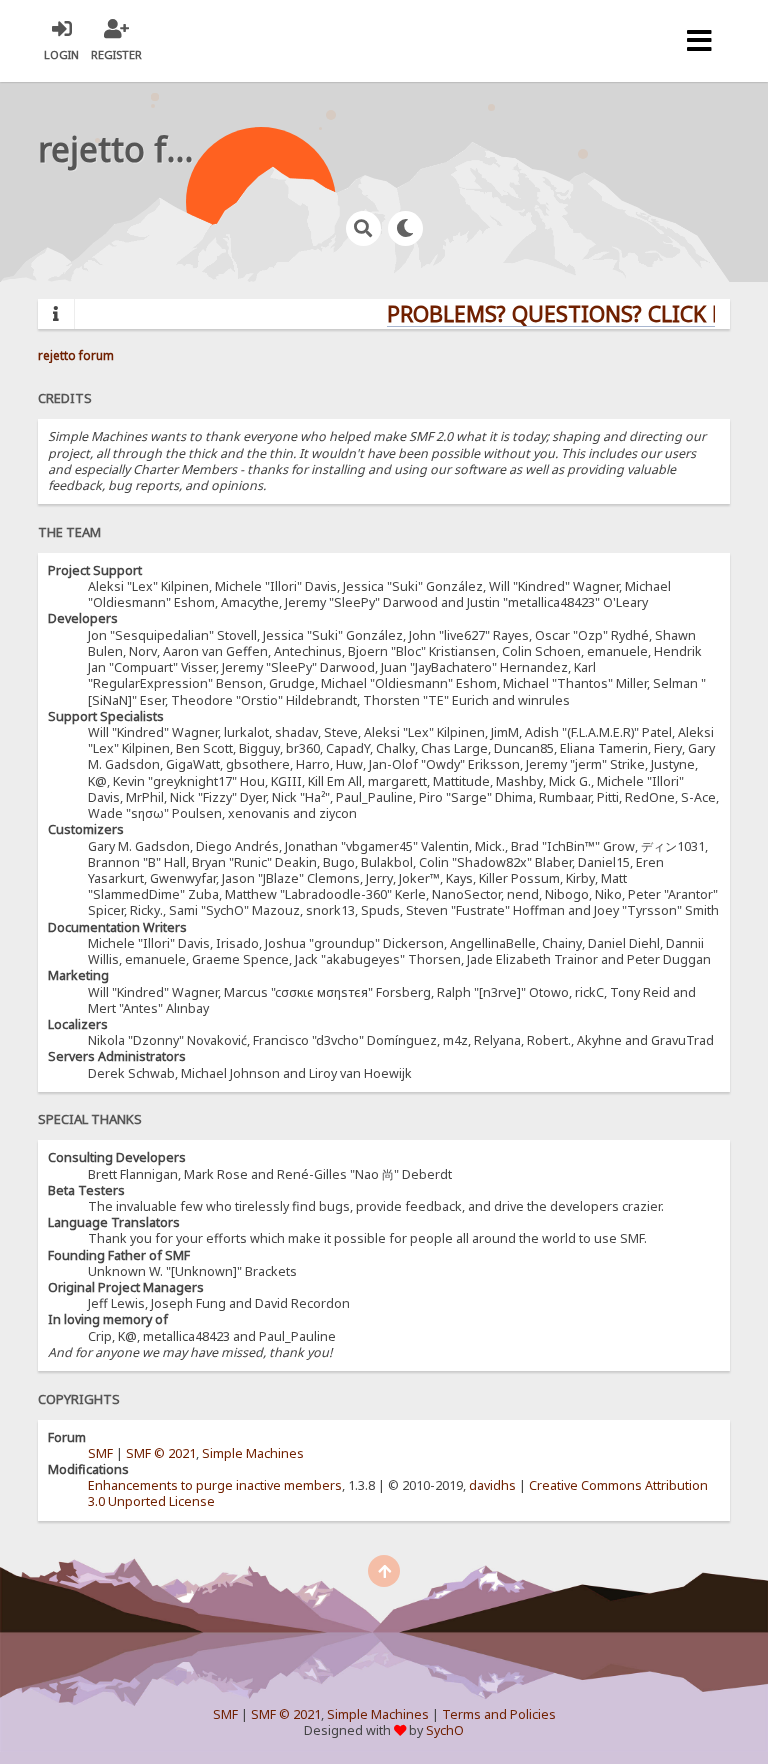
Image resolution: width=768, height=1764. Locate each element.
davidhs (492, 1485)
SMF (100, 1453)
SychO (445, 1730)
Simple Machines (253, 1453)
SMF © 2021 (161, 1453)
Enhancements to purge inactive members (215, 1485)
